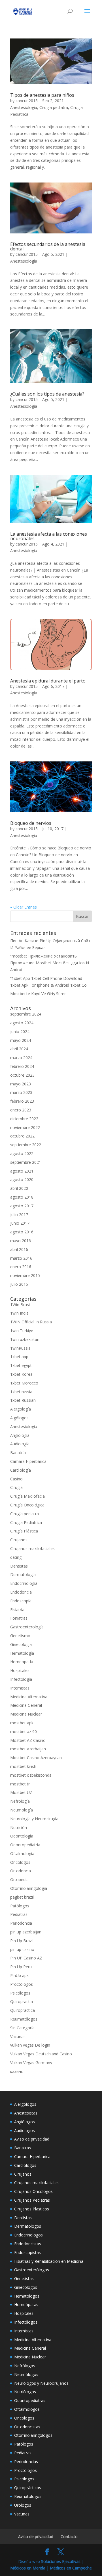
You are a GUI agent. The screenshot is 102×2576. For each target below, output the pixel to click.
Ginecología (21, 1644)
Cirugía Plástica (24, 1531)
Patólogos (20, 1906)
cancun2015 (27, 101)
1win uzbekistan (25, 1339)
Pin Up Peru (21, 1967)
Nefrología (20, 1801)
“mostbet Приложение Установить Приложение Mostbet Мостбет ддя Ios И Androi (50, 963)
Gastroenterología (27, 1627)
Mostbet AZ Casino (28, 1740)
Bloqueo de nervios (31, 823)
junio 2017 (20, 1223)
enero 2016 (21, 1267)
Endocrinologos (28, 2235)
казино (17, 2071)
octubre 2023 (22, 1075)
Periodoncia (21, 1923)
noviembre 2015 (25, 1275)
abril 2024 (19, 1049)
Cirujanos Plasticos (32, 2209)
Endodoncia (21, 1592)
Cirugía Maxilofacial (28, 1496)
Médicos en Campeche (71, 2568)
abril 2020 (19, 1188)
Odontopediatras (30, 2400)
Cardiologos (25, 2165)
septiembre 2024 (26, 1014)
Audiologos (25, 2130)
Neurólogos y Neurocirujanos (41, 2383)
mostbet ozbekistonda (31, 1775)
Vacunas (18, 2037)
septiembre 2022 (26, 1145)
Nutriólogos (25, 2392)
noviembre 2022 (25, 1127)
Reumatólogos (24, 2019)
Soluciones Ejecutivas (61, 2561)
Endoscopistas (27, 2252)
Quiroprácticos (28, 2488)
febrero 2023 (22, 1101)
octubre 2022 (22, 1136)
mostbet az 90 (24, 1732)
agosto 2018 (22, 1197)
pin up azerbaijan (26, 1932)
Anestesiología (24, 107)
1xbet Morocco (24, 1383)
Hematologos (27, 2296)
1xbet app (19, 1357)
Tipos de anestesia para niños (42, 95)
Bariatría (18, 1453)
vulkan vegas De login (30, 2045)
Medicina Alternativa (29, 1697)
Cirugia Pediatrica (26, 1522)
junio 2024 (20, 1032)
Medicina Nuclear (26, 1714)
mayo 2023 (21, 1084)
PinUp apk (19, 1975)
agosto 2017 (22, 1206)
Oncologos (24, 2418)
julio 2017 (19, 1215)
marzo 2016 (21, 1258)
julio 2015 (19, 1284)
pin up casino (22, 1949)
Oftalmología (22, 1853)
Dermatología (23, 1574)
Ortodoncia (21, 1871)
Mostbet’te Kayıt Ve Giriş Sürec (38, 994)
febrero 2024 (22, 1066)
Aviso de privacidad (32, 2139)
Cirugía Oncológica (27, 1505)
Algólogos (19, 1418)
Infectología (21, 1679)
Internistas (20, 1688)
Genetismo (20, 1636)
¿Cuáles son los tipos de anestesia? (47, 394)
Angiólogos (25, 2122)
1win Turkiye (22, 1331)
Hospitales (20, 1670)
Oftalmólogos (27, 2409)
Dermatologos (28, 2226)
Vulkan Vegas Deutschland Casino (41, 2054)
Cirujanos (19, 1540)
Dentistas (19, 1566)
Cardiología (21, 1470)
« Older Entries (24, 907)
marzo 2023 (21, 1092)
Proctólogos (22, 1984)
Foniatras (19, 1618)
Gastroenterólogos (32, 2270)
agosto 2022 (22, 1153)
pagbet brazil (22, 1897)
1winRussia (20, 1348)
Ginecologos (26, 2287)
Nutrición (19, 1827)
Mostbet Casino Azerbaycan (36, 1758)
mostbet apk (22, 1723)
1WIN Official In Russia (31, 1322)
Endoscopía (21, 1601)
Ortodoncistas (27, 2427)
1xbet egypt (21, 1365)
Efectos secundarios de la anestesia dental (48, 246)
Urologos (23, 2505)
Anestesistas (26, 2113)
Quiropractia (22, 2001)
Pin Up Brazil (22, 1941)
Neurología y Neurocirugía (34, 1819)
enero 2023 (21, 1110)
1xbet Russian (23, 1400)
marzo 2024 (21, 1058)
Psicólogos (20, 1993)
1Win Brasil (20, 1305)
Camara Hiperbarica (32, 2157)
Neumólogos (26, 2374)
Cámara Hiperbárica (28, 1461)
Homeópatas (26, 2305)
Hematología (22, 1653)
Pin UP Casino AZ (26, 1958)
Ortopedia (19, 1880)
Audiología (20, 1444)
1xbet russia (21, 1392)
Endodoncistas (28, 2244)
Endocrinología (24, 1583)
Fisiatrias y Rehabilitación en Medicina (49, 2261)
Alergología (21, 1409)
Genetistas (24, 2278)
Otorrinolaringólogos (33, 2435)
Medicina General (26, 1705)
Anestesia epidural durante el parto (48, 681)
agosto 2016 (22, 1232)
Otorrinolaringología (29, 1888)
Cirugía (16, 1487)
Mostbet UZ (21, 1792)
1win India (19, 1313)
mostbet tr (20, 1784)
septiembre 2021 (26, 1162)
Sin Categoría (22, 2028)
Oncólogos (20, 1862)
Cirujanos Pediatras (32, 2200)
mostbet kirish (23, 1766)
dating (16, 1557)
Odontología (22, 1836)
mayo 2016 (21, 1241)
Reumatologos (28, 2496)
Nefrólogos (25, 2366)
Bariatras (23, 2148)
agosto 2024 (22, 1023)
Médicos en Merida (28, 2568)
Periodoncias (26, 2462)
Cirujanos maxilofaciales (32, 1548)
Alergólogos (25, 2104)
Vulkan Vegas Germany (31, 2063)
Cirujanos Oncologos (33, 2191)
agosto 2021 (22, 1171)
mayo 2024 (21, 1040)
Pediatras (19, 1914)
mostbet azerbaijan (28, 1749)
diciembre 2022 (24, 1119)
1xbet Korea (21, 1374)
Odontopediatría (25, 1845)
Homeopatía (22, 1662)
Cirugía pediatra (54, 107)
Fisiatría (17, 1610)
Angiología (20, 1435)
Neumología (22, 1810)
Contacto (69, 2537)
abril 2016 (19, 1249)
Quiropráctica (23, 2010)
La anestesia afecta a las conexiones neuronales (49, 536)
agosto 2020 (22, 1179)
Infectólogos (26, 2322)
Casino (16, 1479)
